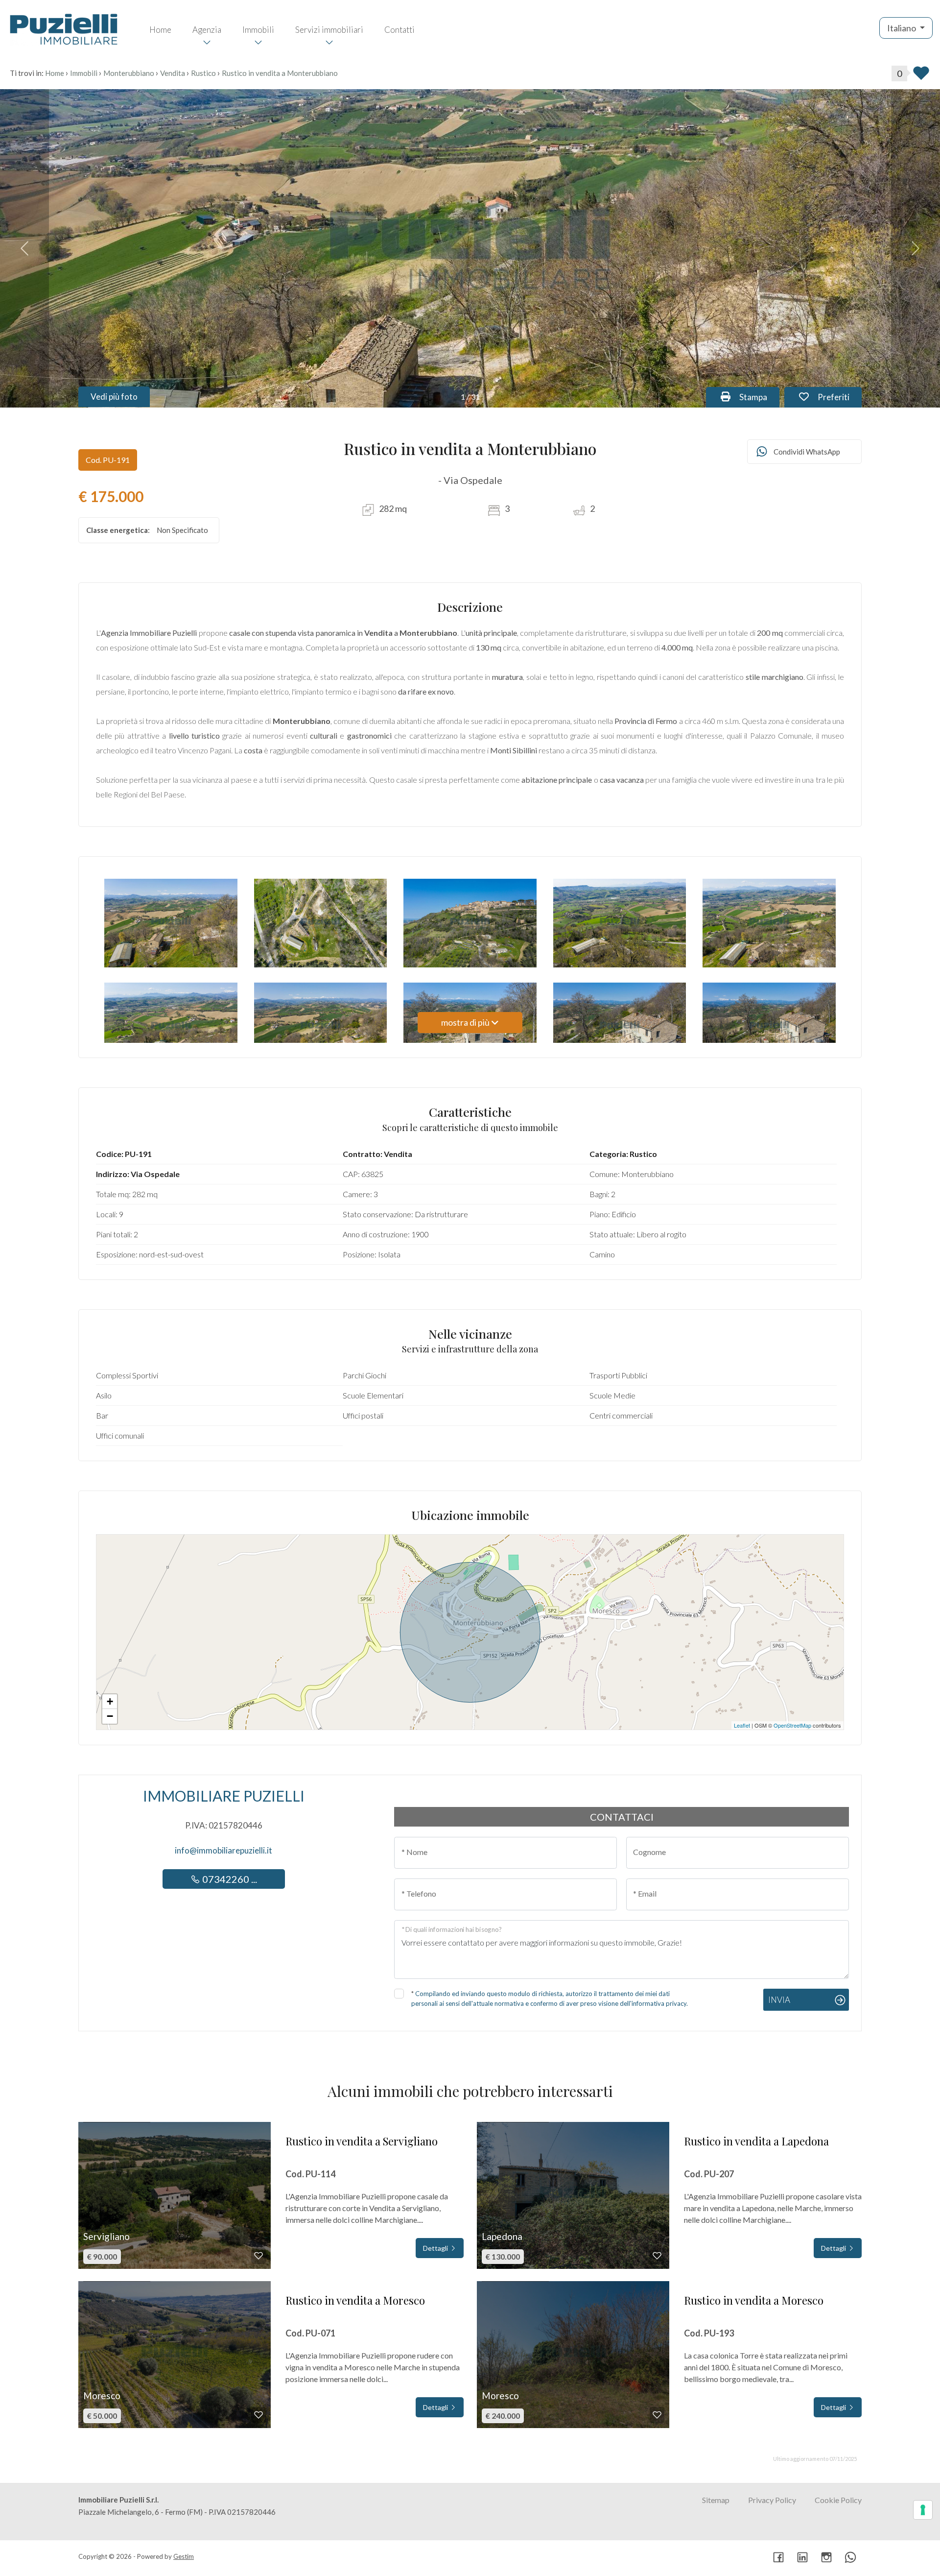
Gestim (184, 2556)
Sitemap (716, 2500)
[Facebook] (778, 2558)
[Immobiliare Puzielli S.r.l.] (64, 28)
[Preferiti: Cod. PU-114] (258, 2256)
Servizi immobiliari (329, 30)
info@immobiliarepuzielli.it (223, 1850)
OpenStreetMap (792, 1725)
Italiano (902, 28)
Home (160, 30)
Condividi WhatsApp (807, 452)
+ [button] (110, 1701)
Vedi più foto (114, 397)
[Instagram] (826, 2558)
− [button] (110, 1716)
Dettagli (436, 2248)
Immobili (258, 30)
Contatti (399, 30)
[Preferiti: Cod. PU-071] (258, 2415)
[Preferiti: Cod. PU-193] (657, 2415)
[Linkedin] (802, 2558)
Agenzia (207, 30)
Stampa (758, 397)
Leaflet (742, 1725)
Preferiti (839, 397)
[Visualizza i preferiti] (921, 76)
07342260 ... (229, 1879)
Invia (779, 2000)
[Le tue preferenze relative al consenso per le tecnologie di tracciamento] (923, 2510)
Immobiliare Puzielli (224, 1796)
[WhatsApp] (850, 2558)
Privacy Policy (772, 2500)
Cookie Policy (838, 2500)
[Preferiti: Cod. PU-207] (657, 2256)
